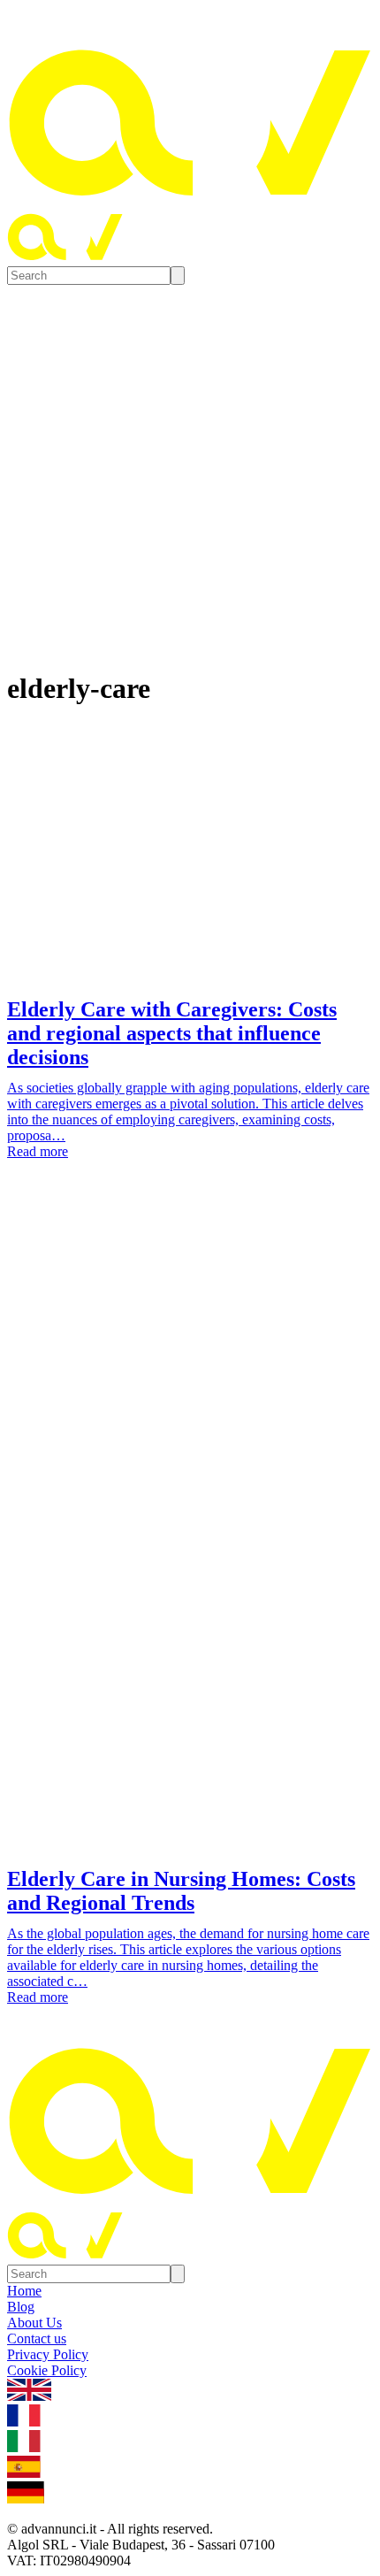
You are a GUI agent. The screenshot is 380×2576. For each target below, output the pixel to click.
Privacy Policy (48, 2354)
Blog (21, 2307)
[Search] (178, 276)
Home (24, 2291)
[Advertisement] (190, 1394)
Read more (38, 1151)
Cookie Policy (47, 2370)
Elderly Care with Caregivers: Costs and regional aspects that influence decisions (172, 1033)
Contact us (37, 2338)
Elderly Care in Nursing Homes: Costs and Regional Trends (181, 1891)
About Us (34, 2323)
